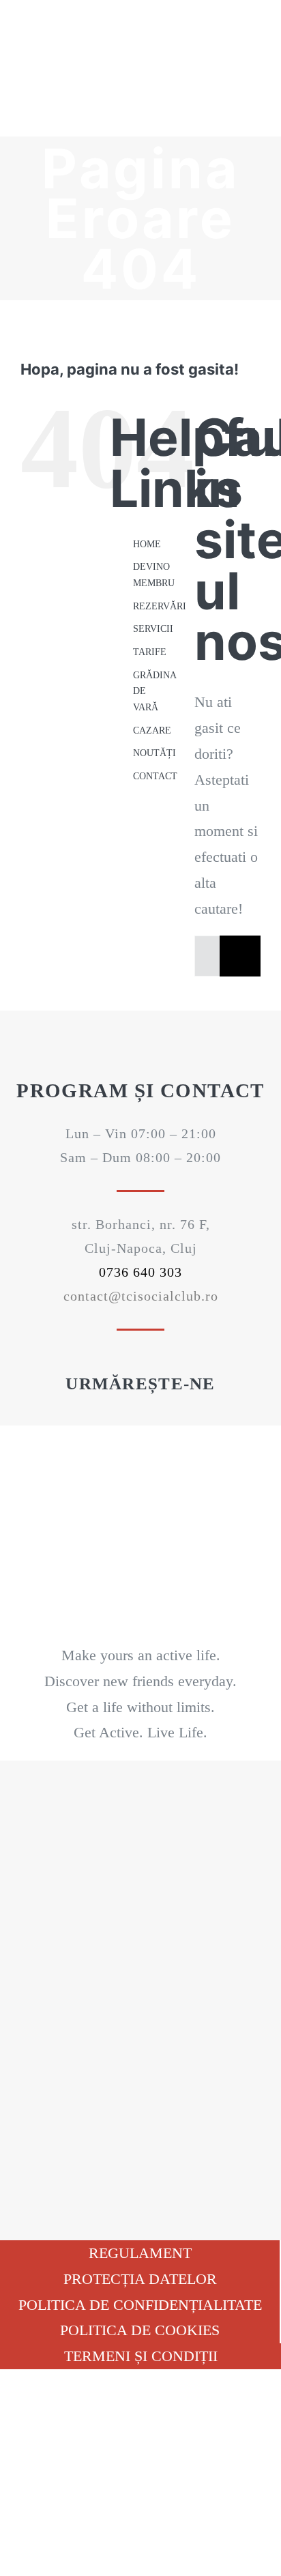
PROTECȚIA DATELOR (140, 2279)
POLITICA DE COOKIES (140, 2330)
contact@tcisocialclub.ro (141, 1296)
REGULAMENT (140, 2253)
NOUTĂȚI (154, 753)
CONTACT (155, 776)
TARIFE (150, 652)
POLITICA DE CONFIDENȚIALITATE (140, 2305)
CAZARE (152, 730)
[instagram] (164, 1419)
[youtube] (140, 1419)
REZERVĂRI (160, 606)
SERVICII (153, 629)
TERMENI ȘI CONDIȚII (141, 2356)
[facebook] (117, 1419)
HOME (147, 544)
